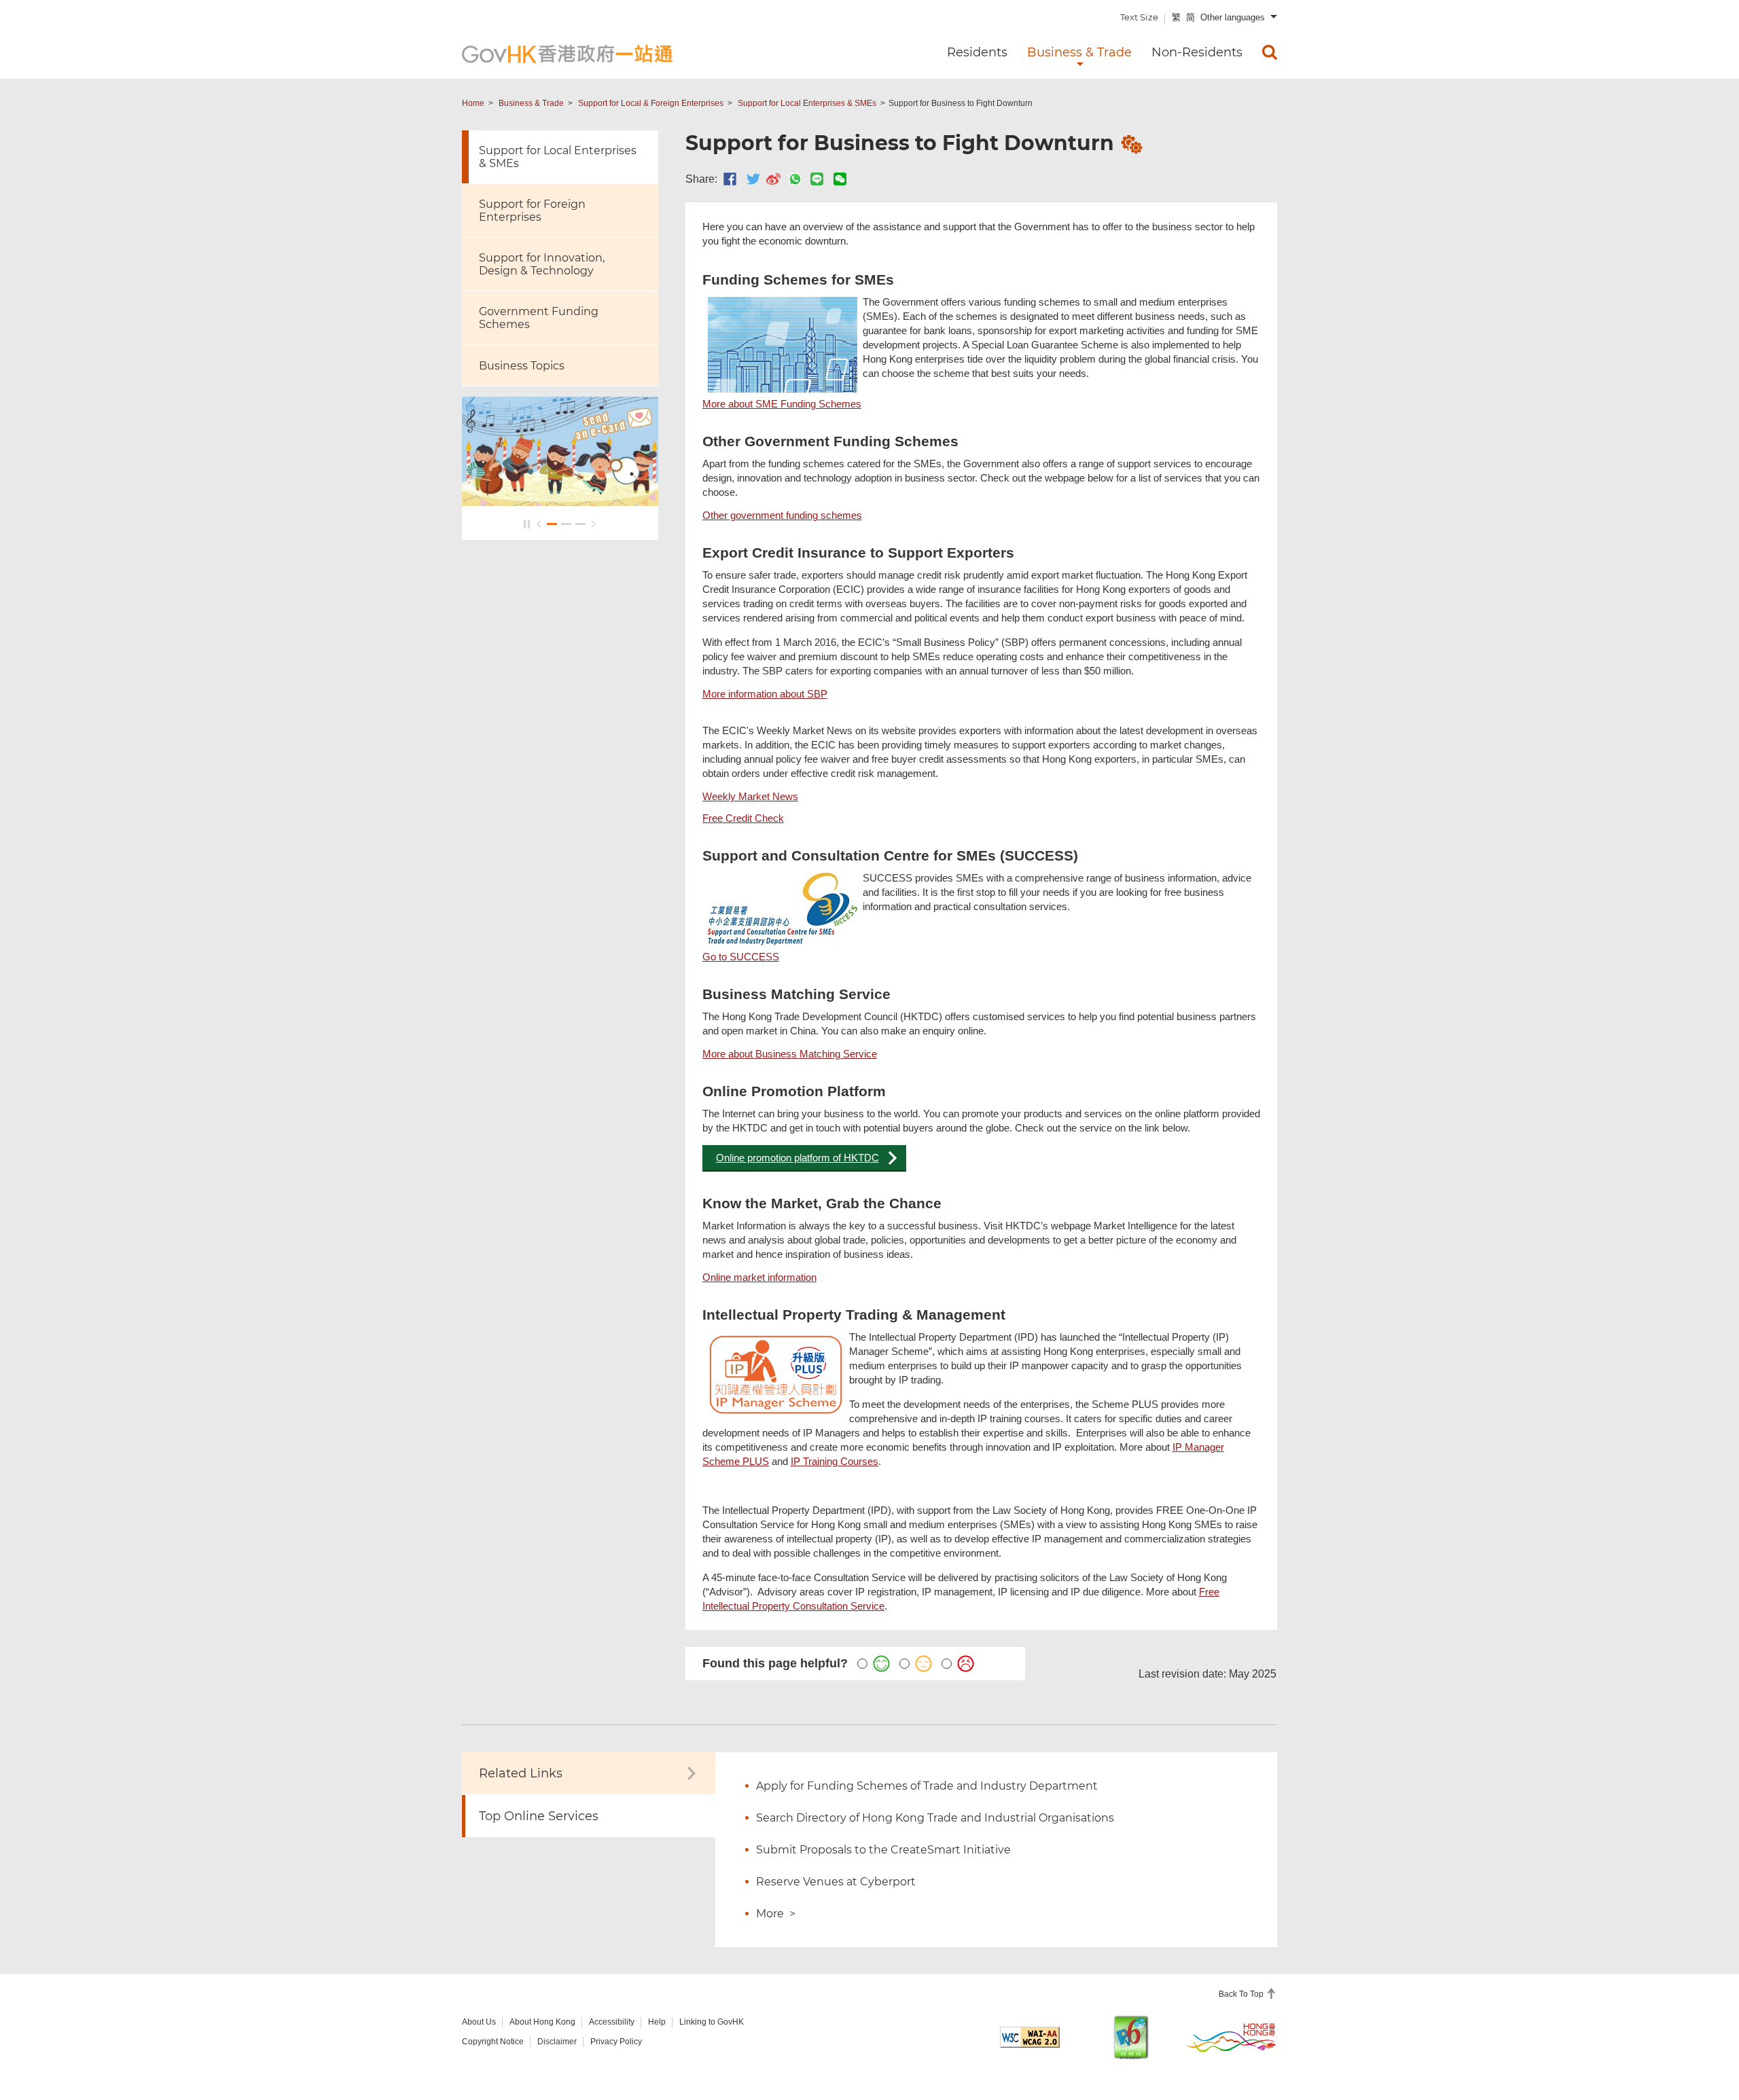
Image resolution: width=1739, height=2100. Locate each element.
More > (776, 1914)
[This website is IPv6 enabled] (1131, 2037)
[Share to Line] (817, 179)
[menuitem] (1270, 52)
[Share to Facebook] (730, 179)
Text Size (1139, 17)
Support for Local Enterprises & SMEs (807, 103)
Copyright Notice (493, 2042)
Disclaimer (557, 2042)
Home (473, 103)
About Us (479, 2022)
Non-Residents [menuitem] (1197, 52)
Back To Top (1242, 1994)
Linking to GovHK (712, 2022)
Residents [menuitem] (977, 52)
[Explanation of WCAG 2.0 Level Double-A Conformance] (1030, 2037)
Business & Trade (531, 103)
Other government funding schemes (782, 515)
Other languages (1233, 17)
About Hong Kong (542, 2022)
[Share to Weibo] (773, 179)
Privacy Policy (616, 2042)
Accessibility (612, 2022)
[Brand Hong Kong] (1232, 2037)
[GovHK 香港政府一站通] (567, 54)
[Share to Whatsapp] (795, 179)
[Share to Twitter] (753, 179)
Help (657, 2022)
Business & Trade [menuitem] (1079, 52)
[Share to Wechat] (840, 179)
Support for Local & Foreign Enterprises (651, 103)
